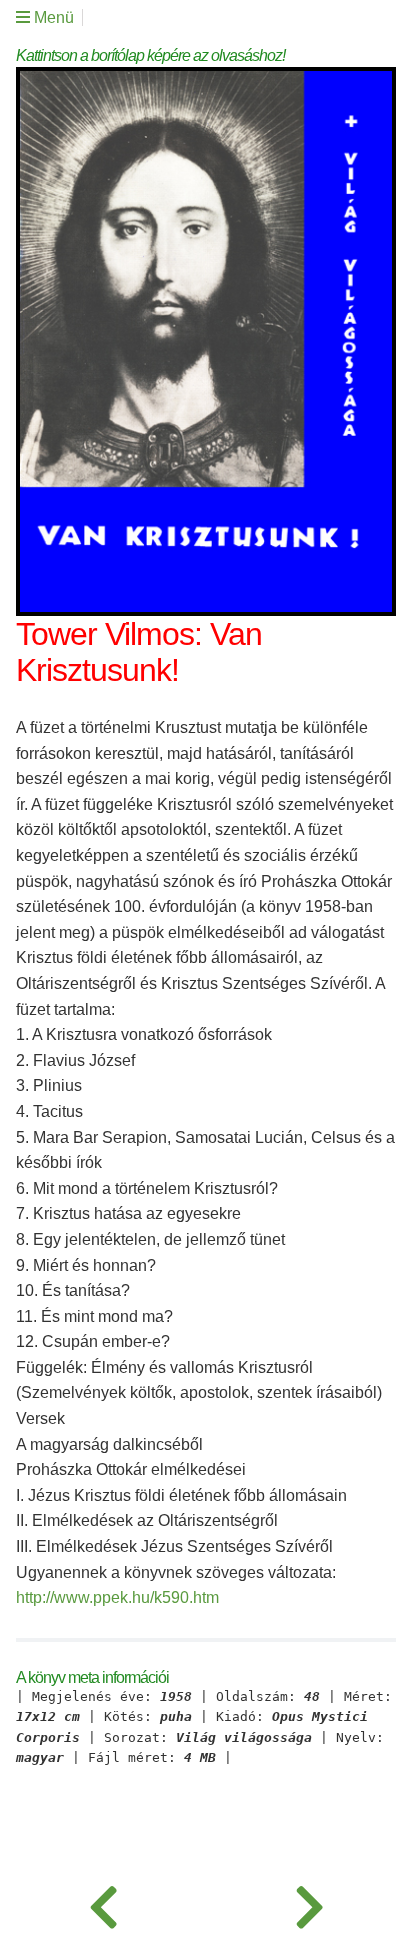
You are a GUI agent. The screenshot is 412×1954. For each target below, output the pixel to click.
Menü (52, 17)
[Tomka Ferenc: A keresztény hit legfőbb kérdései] (103, 1904)
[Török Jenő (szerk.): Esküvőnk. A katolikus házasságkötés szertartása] (309, 1904)
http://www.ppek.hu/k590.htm (117, 1597)
